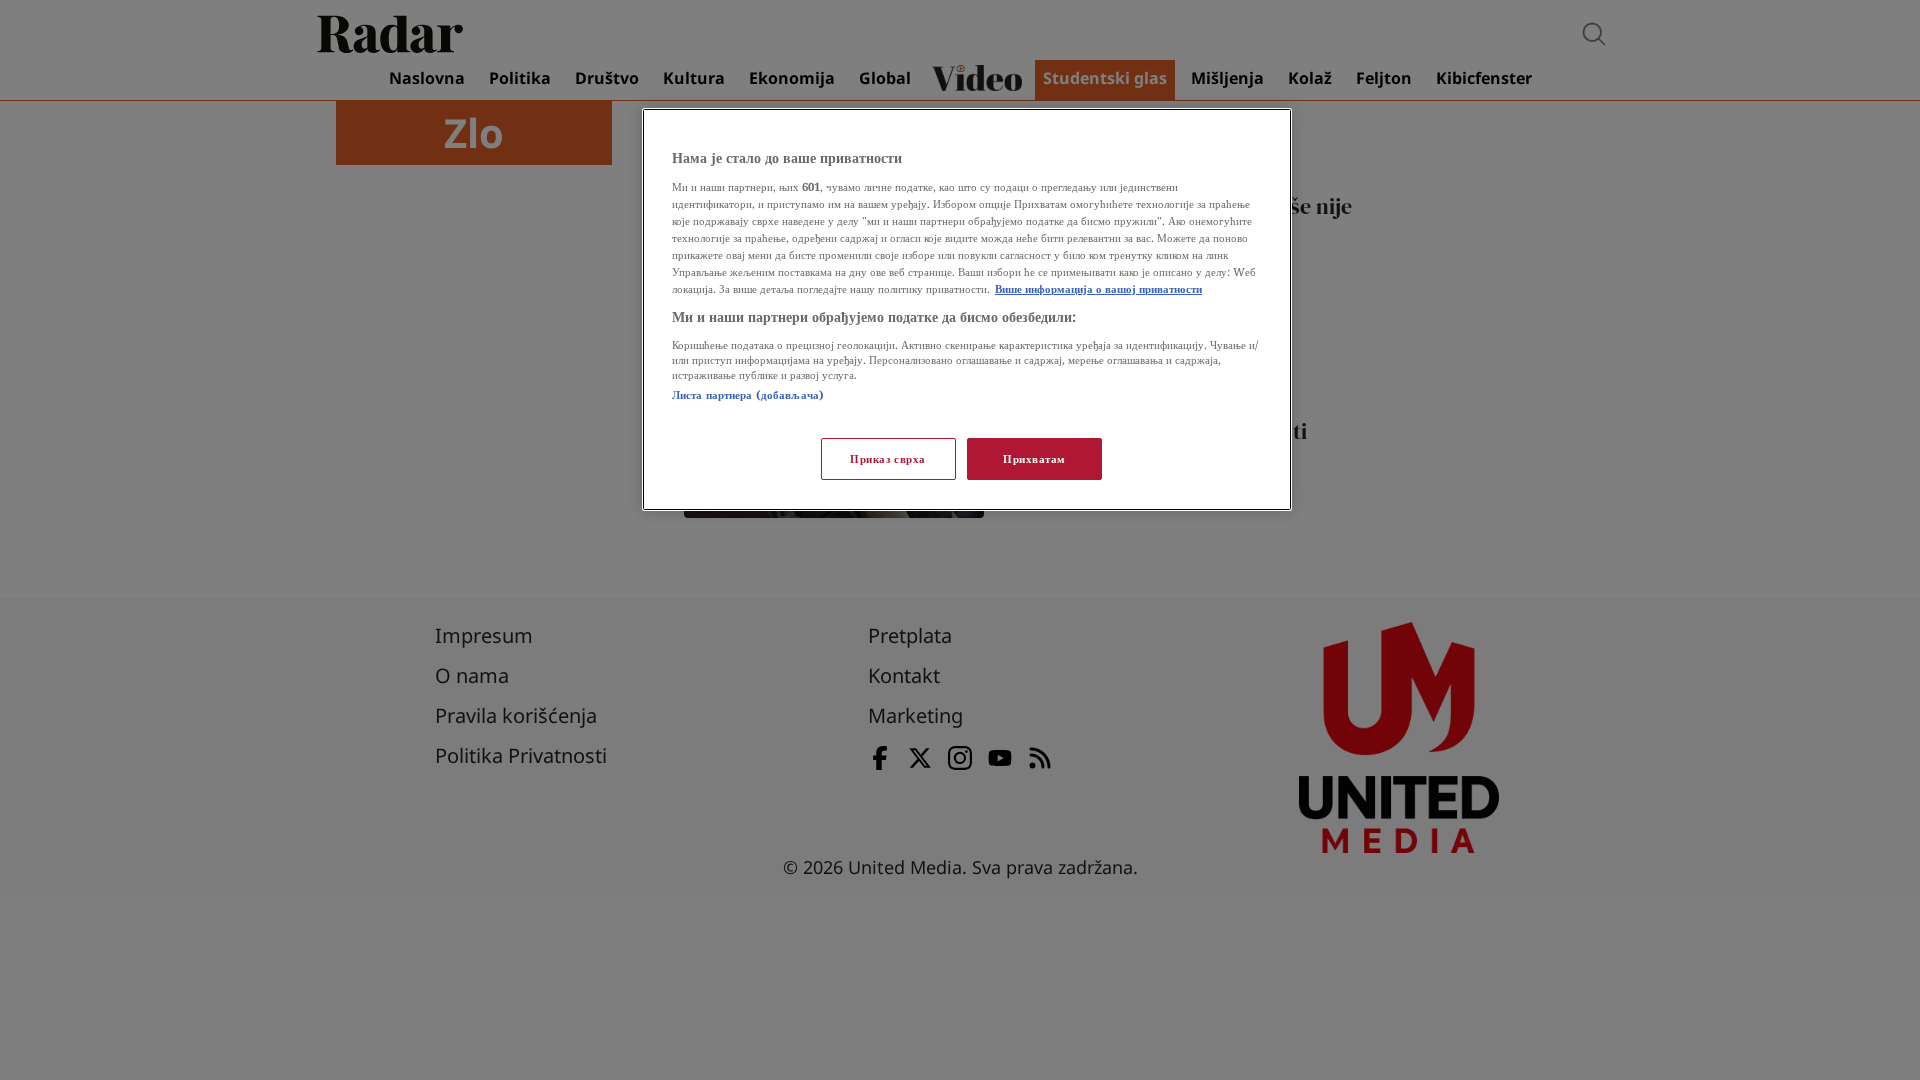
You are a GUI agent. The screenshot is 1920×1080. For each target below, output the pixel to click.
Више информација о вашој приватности (1098, 288)
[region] (967, 309)
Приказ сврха (888, 458)
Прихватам (1034, 458)
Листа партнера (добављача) (748, 394)
